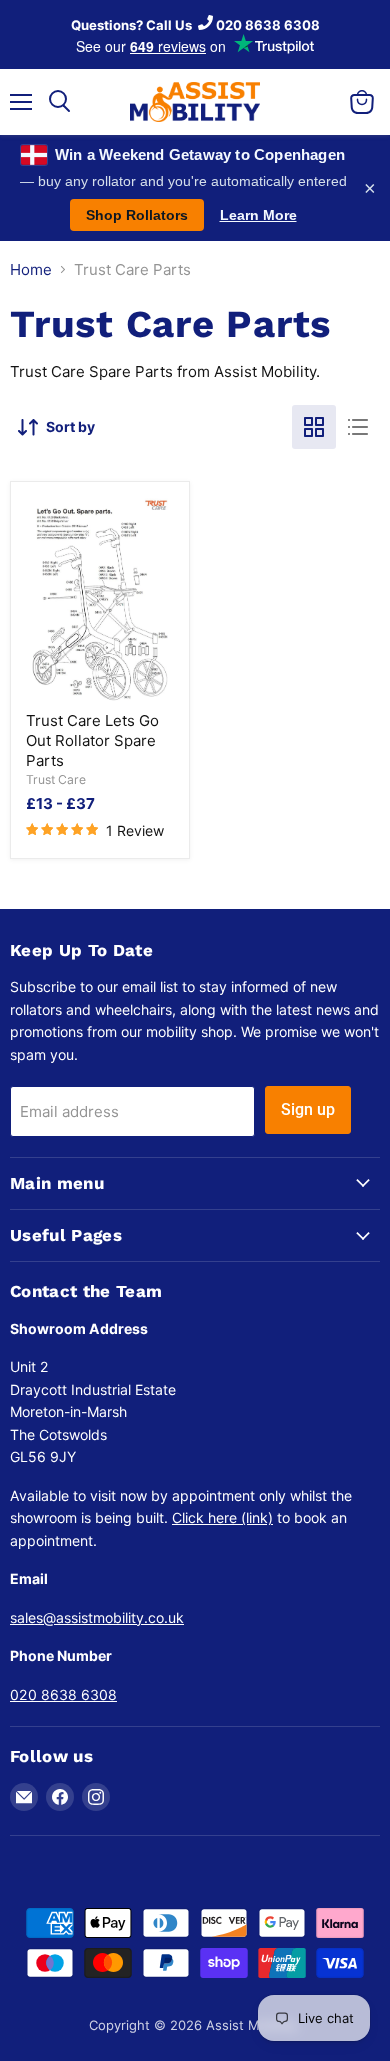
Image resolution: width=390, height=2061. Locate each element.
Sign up (308, 1109)
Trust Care (56, 779)
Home (31, 269)
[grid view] (314, 427)
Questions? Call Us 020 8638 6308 (195, 25)
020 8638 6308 (63, 1694)
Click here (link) (222, 1517)
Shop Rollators (137, 215)
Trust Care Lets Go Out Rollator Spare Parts (92, 740)
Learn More (258, 215)
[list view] (358, 427)
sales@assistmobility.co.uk (97, 1617)
